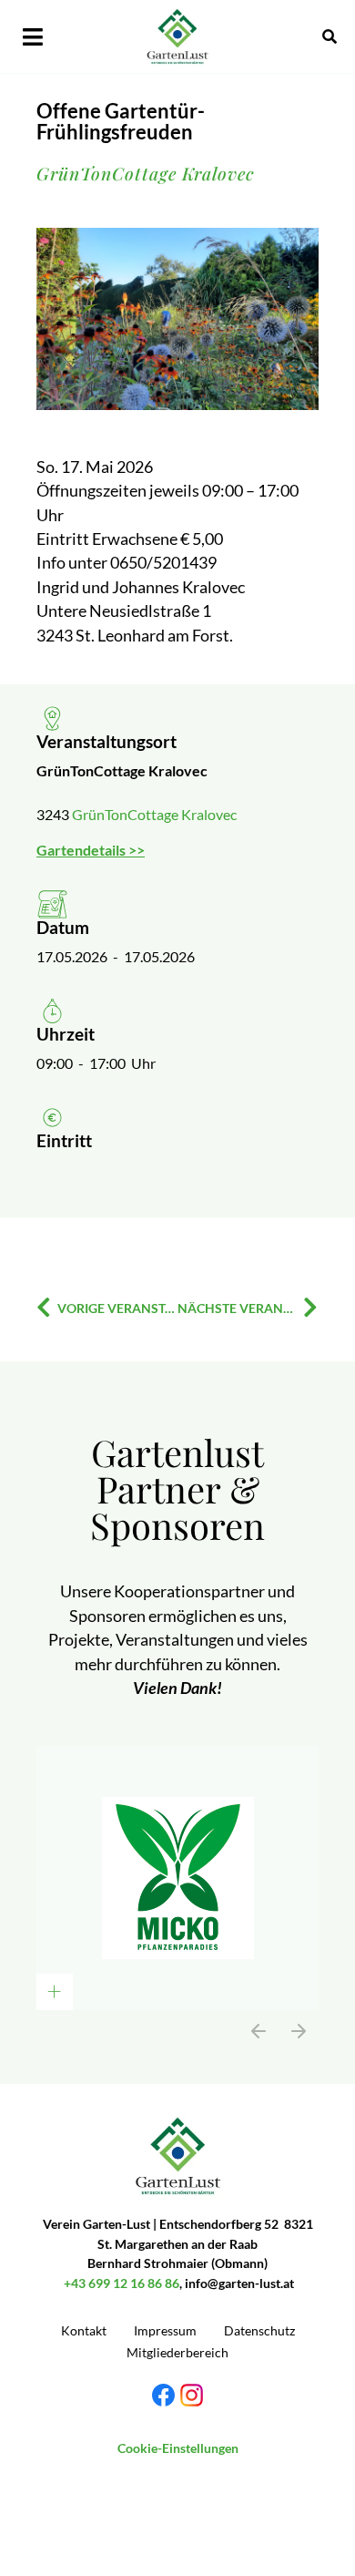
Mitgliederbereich (177, 2352)
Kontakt (84, 2330)
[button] (38, 37)
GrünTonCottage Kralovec (154, 814)
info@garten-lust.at (239, 2283)
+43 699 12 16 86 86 (122, 2283)
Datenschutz (259, 2330)
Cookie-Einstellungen (178, 2448)
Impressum (165, 2330)
